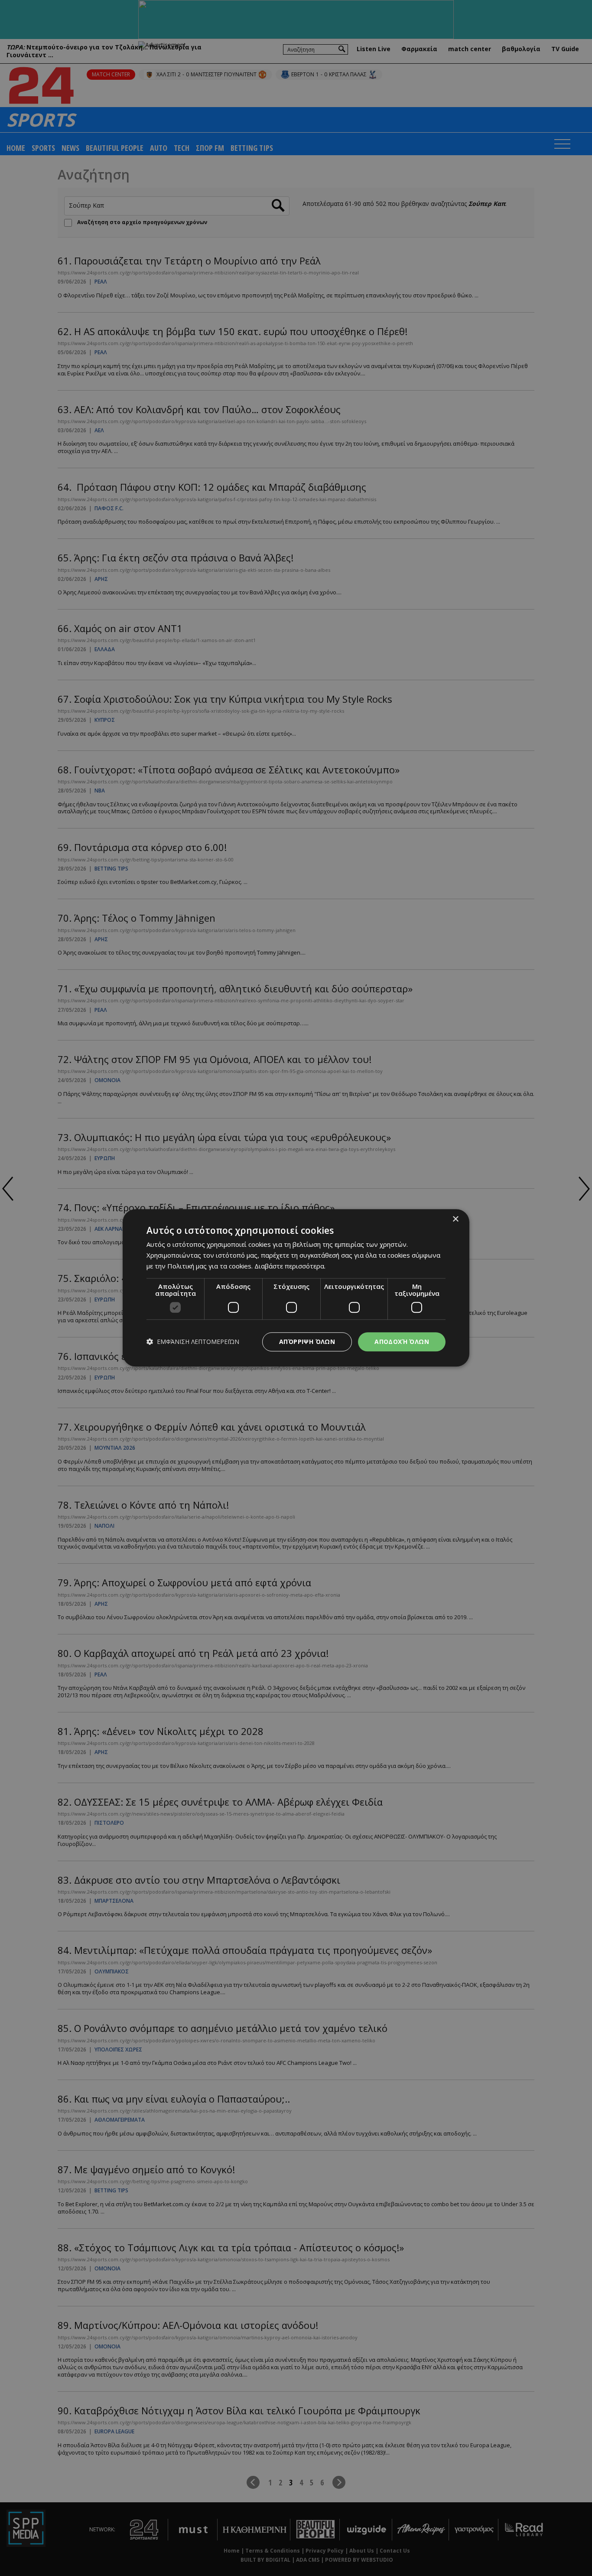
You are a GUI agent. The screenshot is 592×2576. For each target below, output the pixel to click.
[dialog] (296, 1288)
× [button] (455, 1219)
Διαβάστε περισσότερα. (290, 1266)
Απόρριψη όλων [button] (307, 1342)
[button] (193, 1342)
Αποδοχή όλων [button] (402, 1342)
